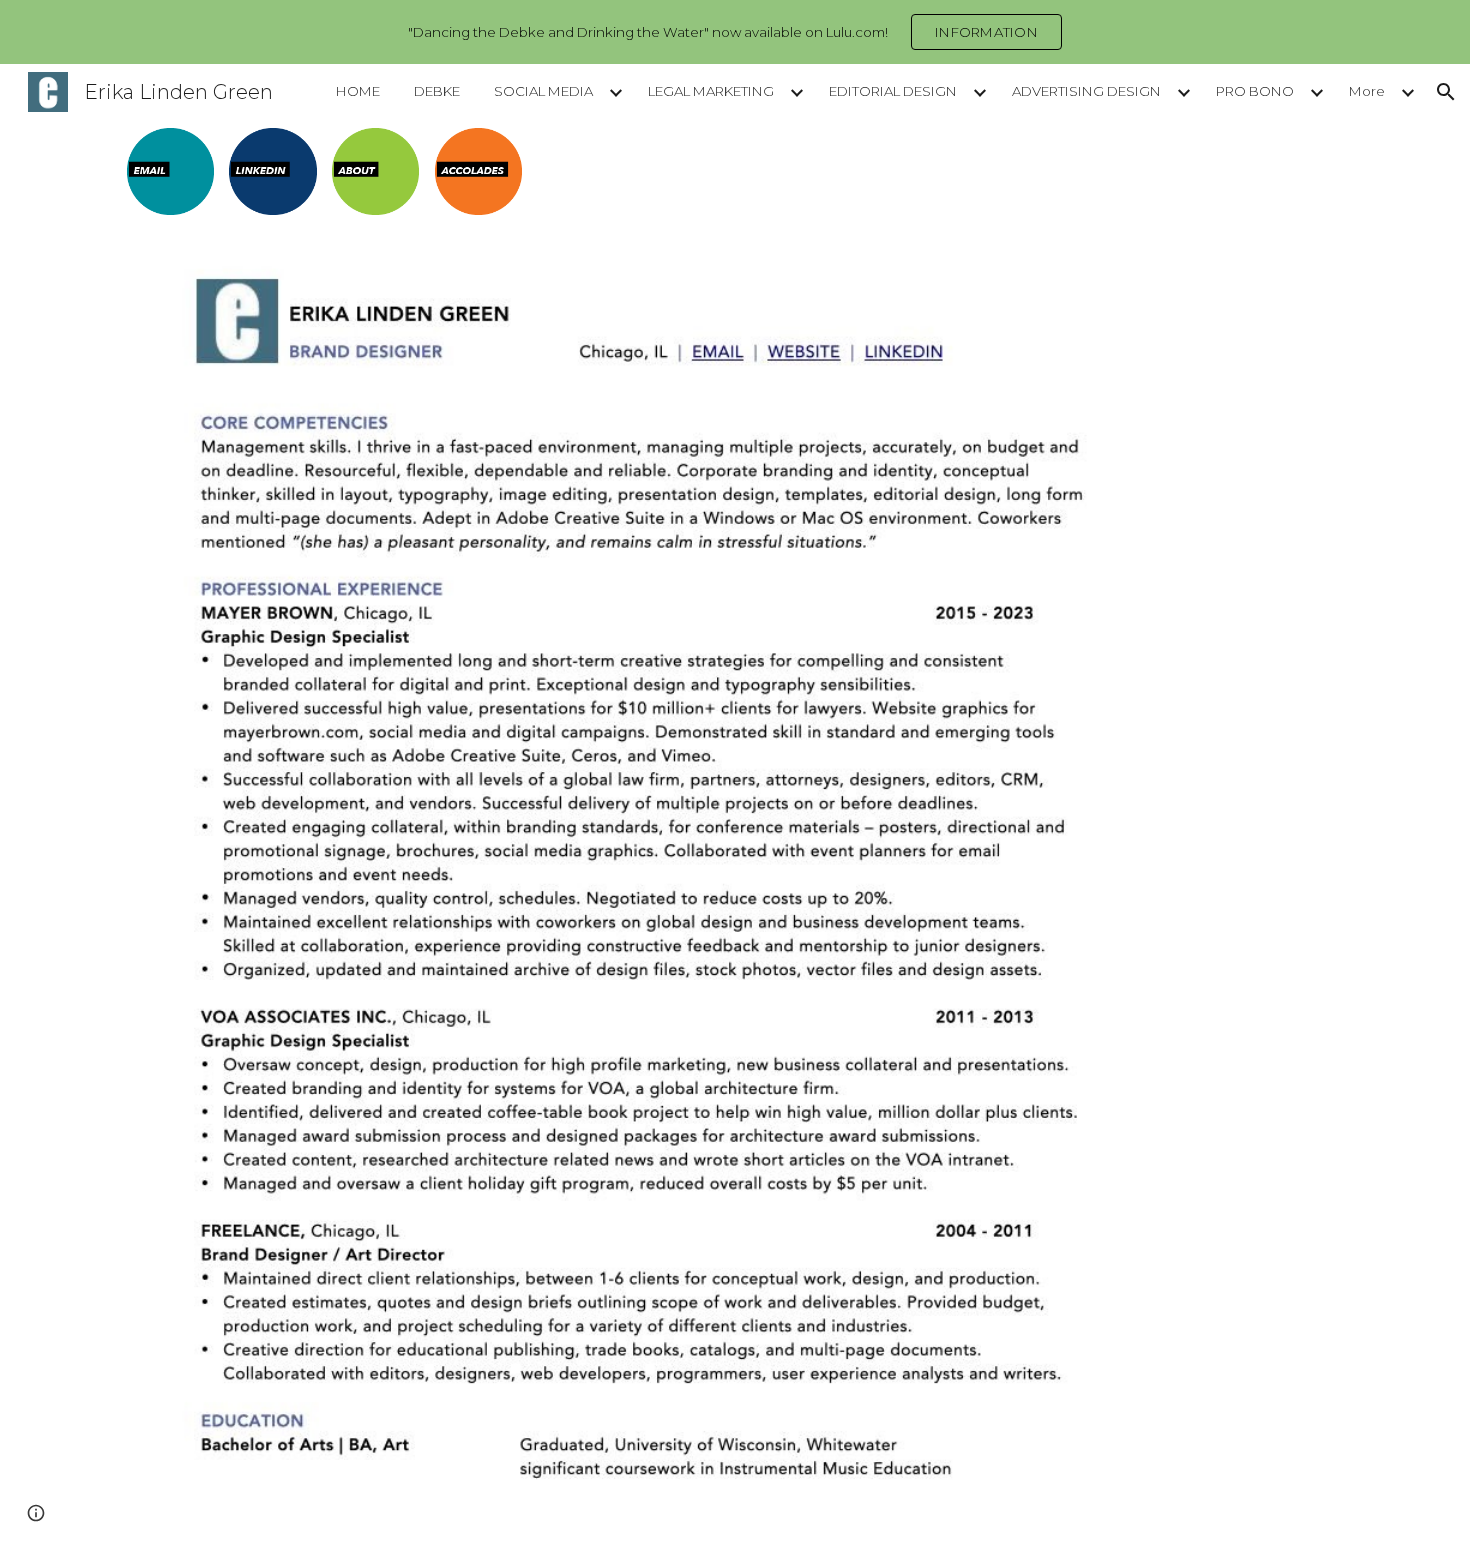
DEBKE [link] (437, 91)
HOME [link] (358, 91)
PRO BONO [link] (1255, 91)
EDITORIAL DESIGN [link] (893, 91)
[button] (1446, 92)
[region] (735, 32)
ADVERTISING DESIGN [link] (1086, 91)
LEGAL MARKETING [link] (711, 91)
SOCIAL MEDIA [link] (543, 91)
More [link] (1367, 91)
